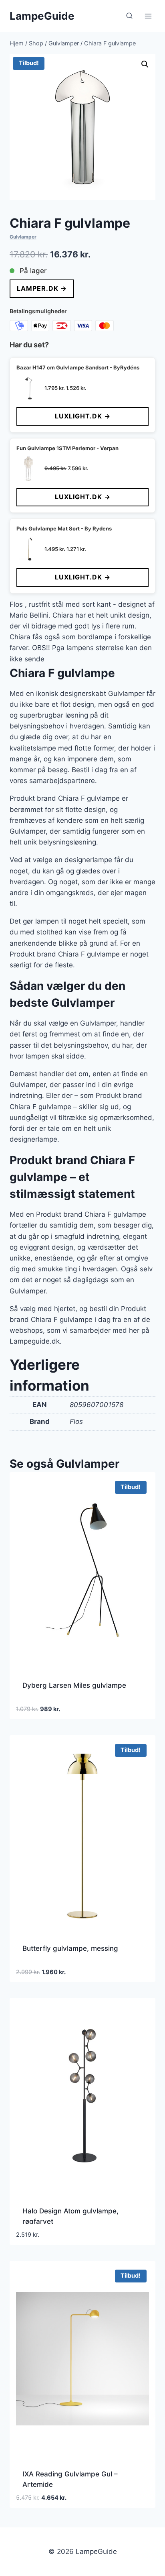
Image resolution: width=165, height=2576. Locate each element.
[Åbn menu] (148, 16)
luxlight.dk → (83, 416)
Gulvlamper (23, 237)
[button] (145, 64)
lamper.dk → (42, 288)
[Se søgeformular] (129, 16)
